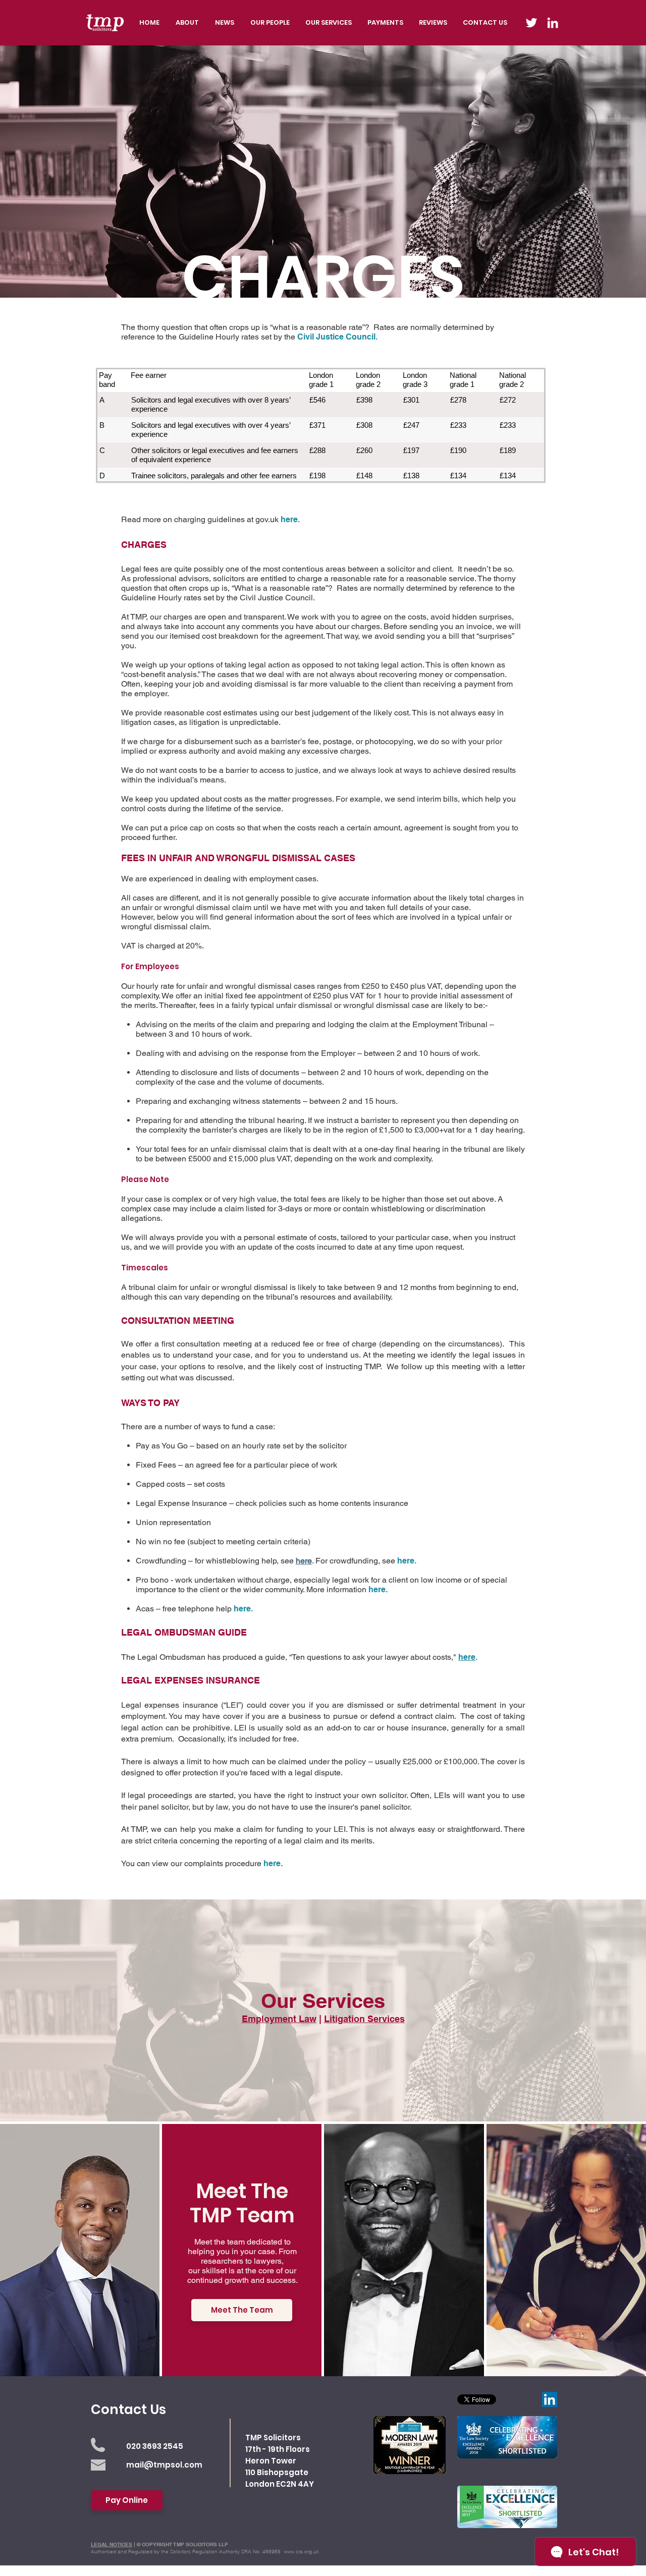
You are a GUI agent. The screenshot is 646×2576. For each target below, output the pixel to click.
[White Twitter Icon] (531, 23)
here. (290, 519)
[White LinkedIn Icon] (553, 23)
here (467, 1657)
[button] (328, 23)
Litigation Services (364, 2019)
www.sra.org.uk (301, 2552)
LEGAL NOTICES (112, 2544)
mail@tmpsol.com (164, 2465)
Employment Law (279, 2019)
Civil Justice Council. (337, 337)
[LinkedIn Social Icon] (550, 2399)
